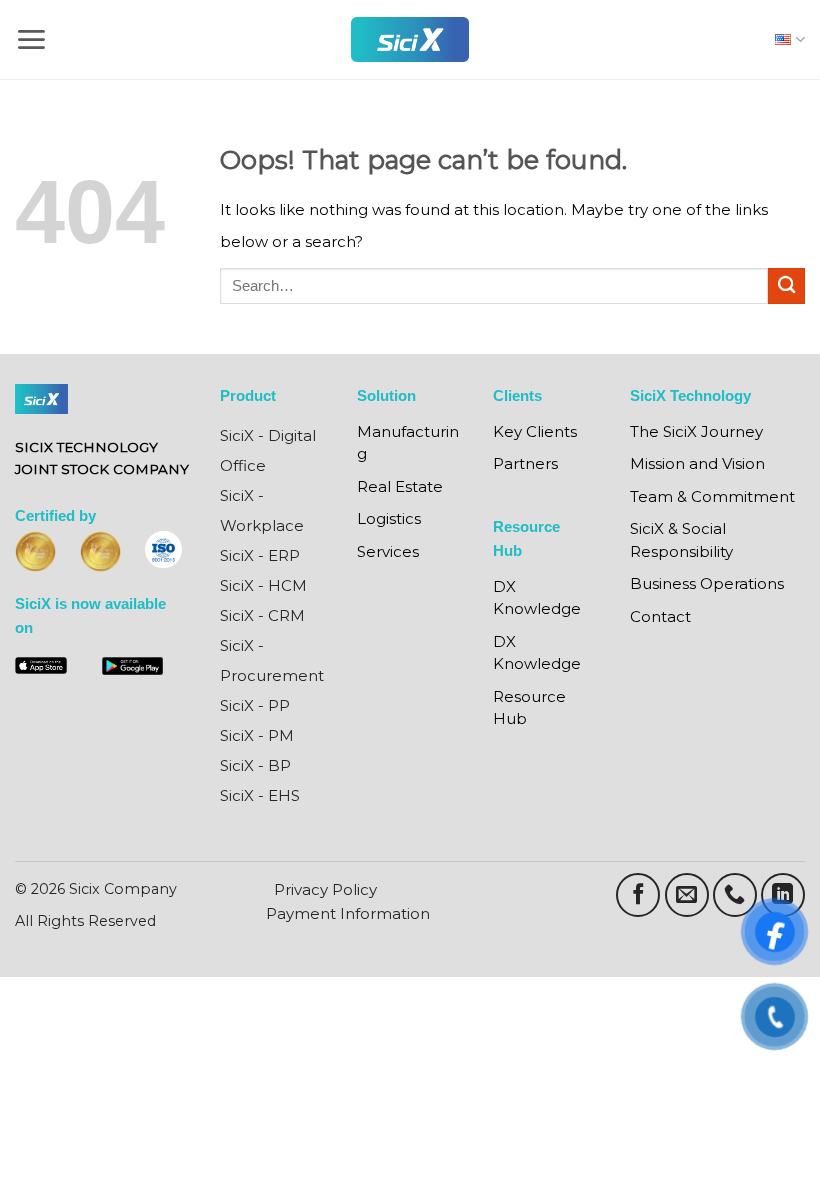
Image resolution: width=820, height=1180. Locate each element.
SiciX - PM (257, 735)
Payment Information (348, 913)
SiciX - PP (255, 705)
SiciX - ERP (260, 555)
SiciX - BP (255, 765)
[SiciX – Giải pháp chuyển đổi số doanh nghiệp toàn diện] (410, 39)
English (785, 39)
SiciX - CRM (262, 615)
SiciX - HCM (263, 585)
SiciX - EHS (260, 795)
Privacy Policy (325, 889)
